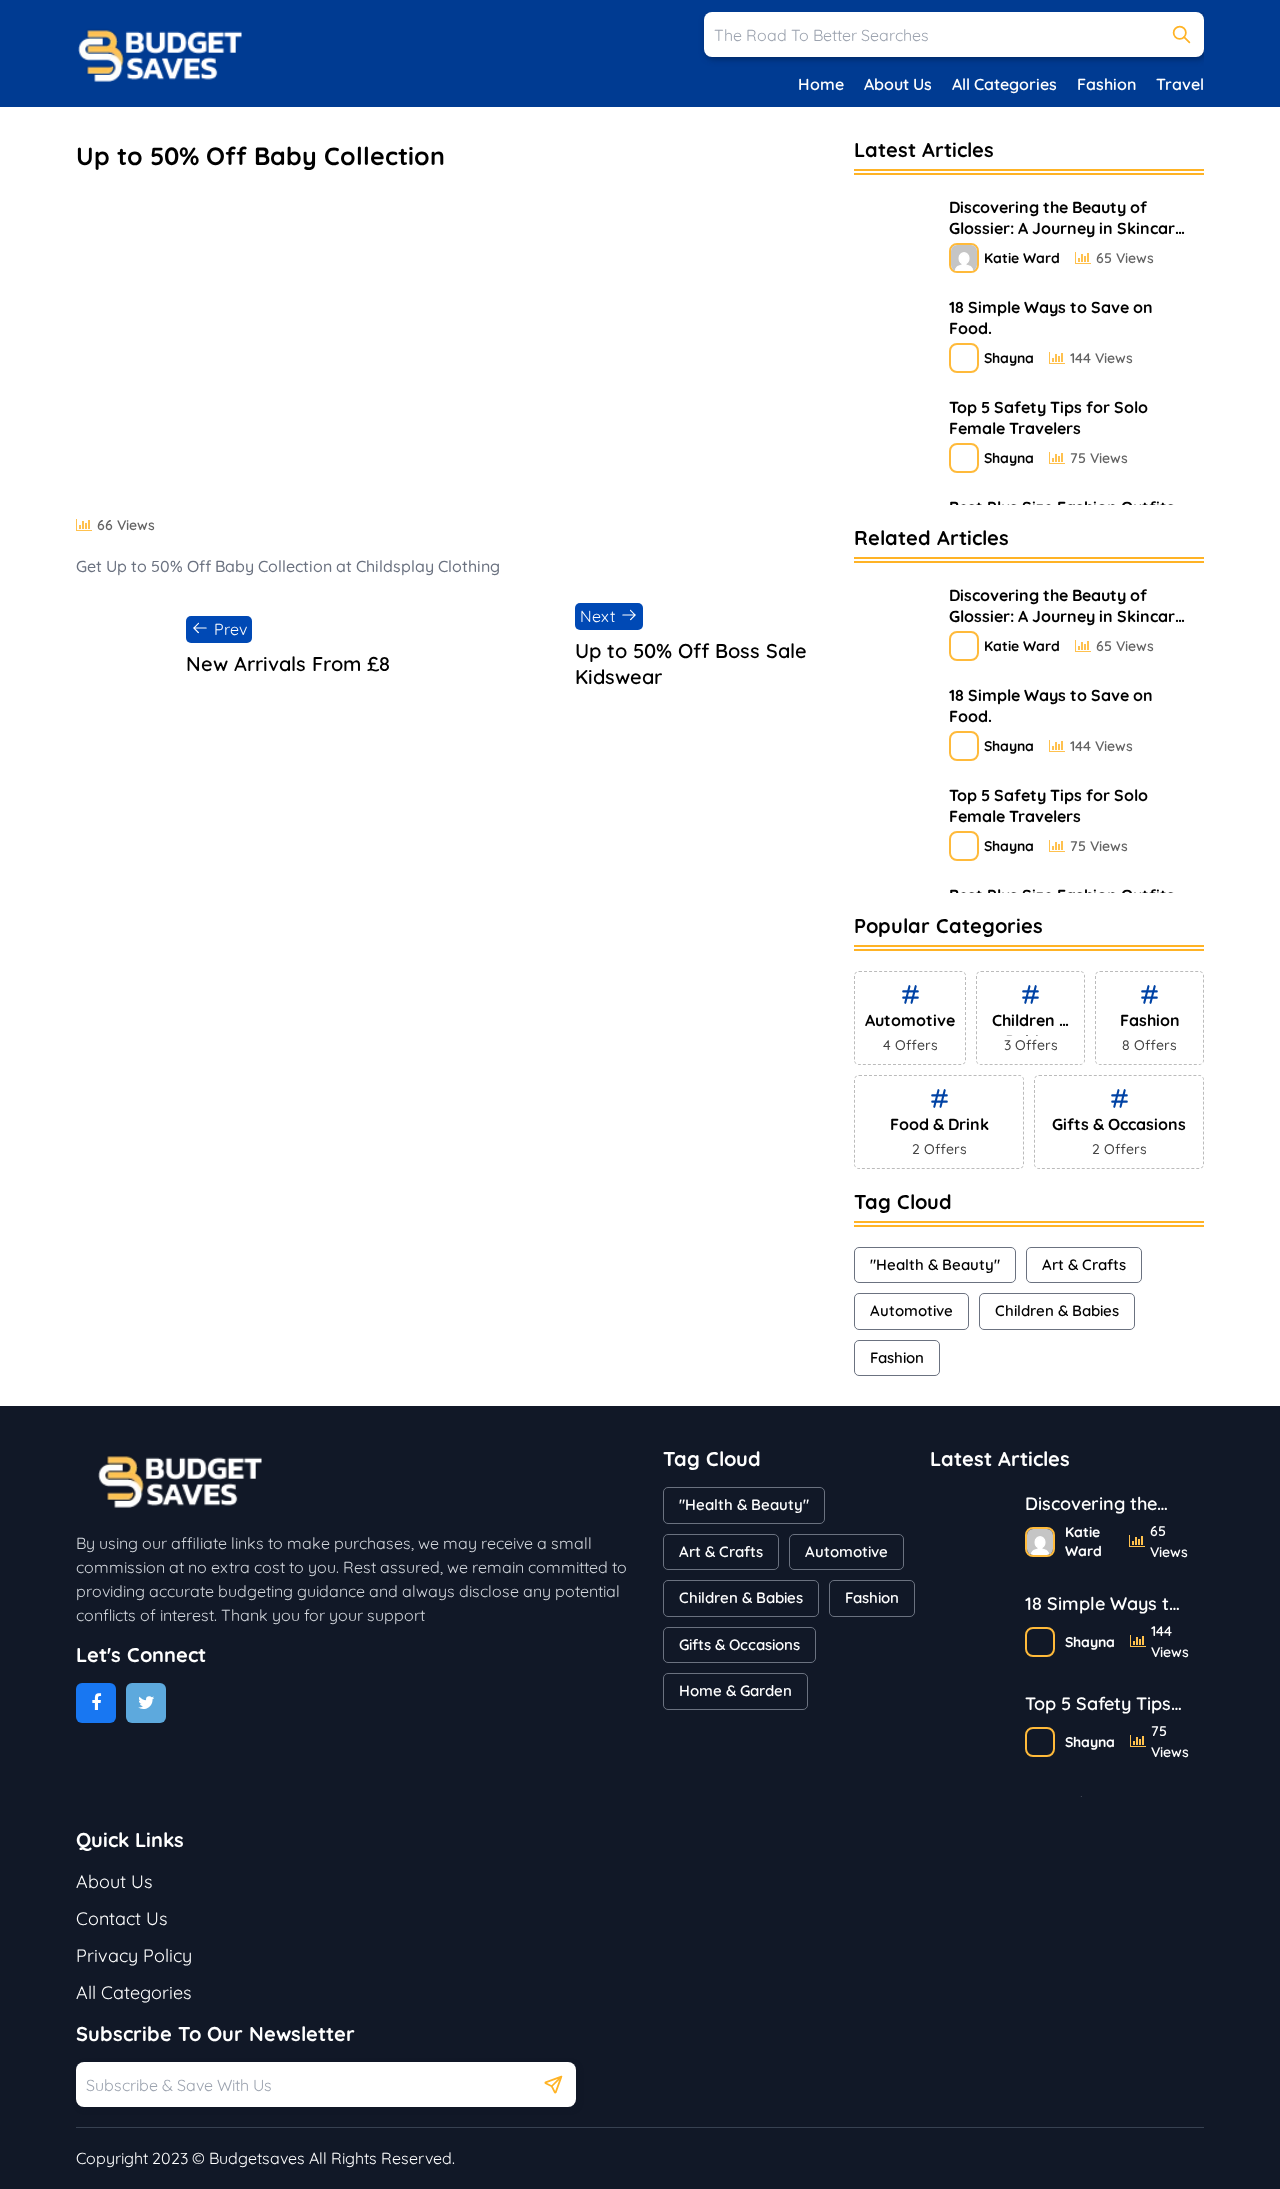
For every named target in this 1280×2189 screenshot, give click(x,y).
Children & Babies (1057, 1310)
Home (821, 84)
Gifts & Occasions (739, 1644)
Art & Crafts (1084, 1264)
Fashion (1106, 84)
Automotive (911, 1310)
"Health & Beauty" (935, 1264)
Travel (1180, 84)
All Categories (1004, 84)
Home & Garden (735, 1690)
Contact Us (121, 1918)
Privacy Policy (134, 1955)
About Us (898, 84)
